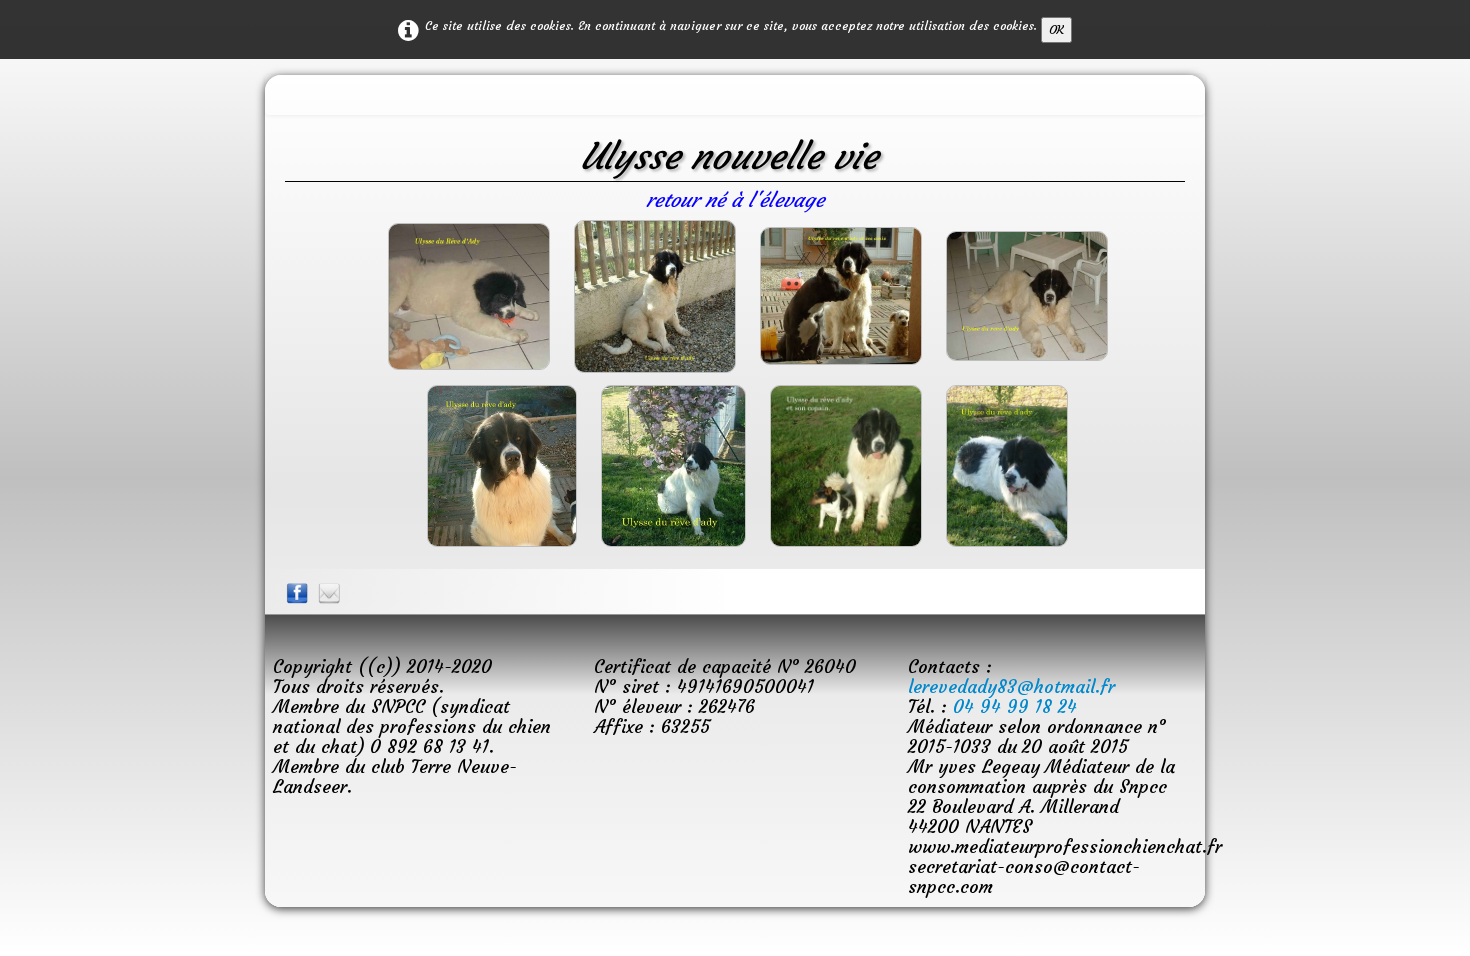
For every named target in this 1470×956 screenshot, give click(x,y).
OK (1056, 29)
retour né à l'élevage (735, 199)
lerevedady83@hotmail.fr (1011, 686)
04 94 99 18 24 (1015, 706)
